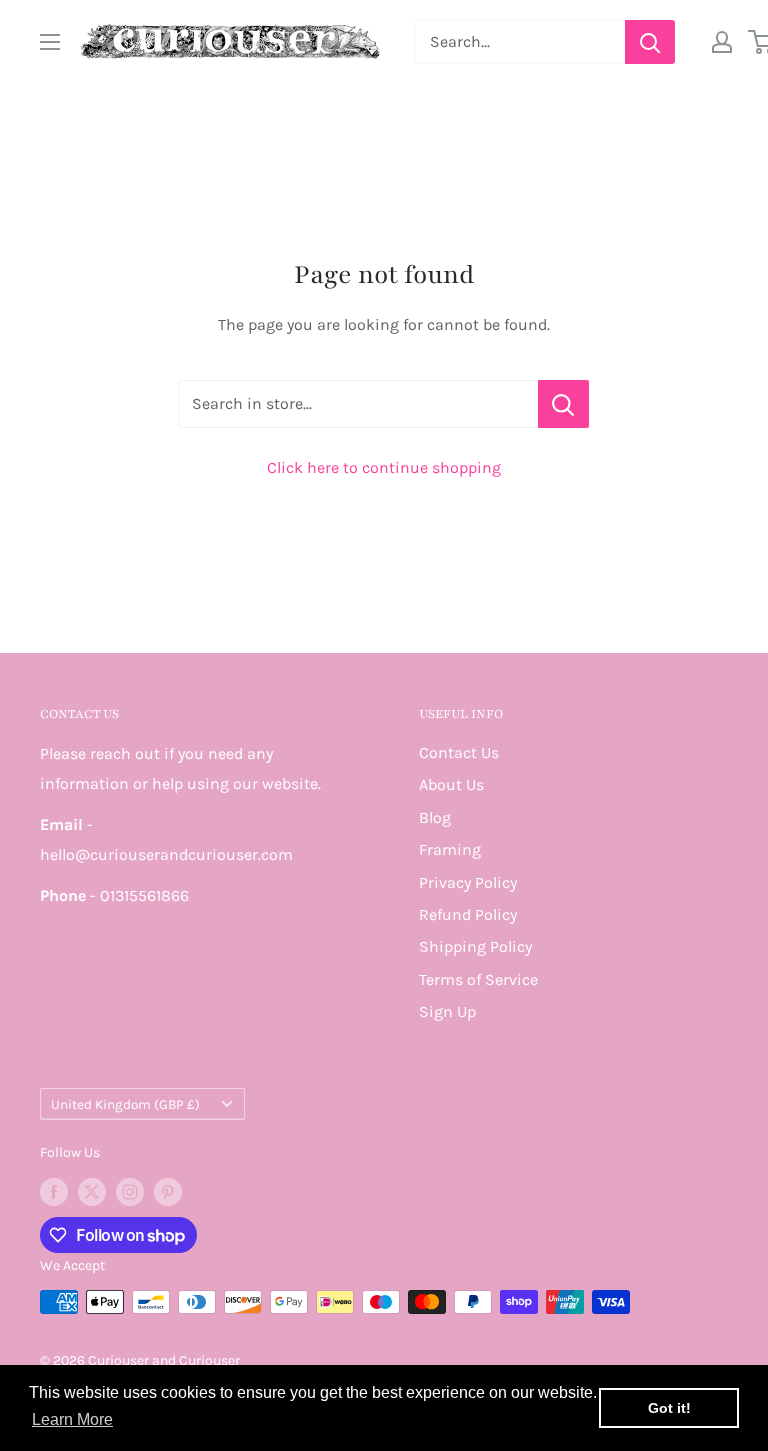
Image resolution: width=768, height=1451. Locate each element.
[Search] (650, 42)
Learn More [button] (72, 1419)
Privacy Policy (468, 882)
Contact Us (459, 752)
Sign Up (447, 1011)
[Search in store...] (563, 404)
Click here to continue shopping (384, 467)
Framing (450, 849)
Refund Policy (468, 914)
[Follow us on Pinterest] (168, 1192)
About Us (451, 784)
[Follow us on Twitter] (92, 1192)
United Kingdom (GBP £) (125, 1104)
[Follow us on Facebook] (54, 1192)
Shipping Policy (475, 946)
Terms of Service (478, 979)
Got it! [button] (669, 1408)
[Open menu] (50, 42)
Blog (435, 817)
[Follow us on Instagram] (130, 1192)
